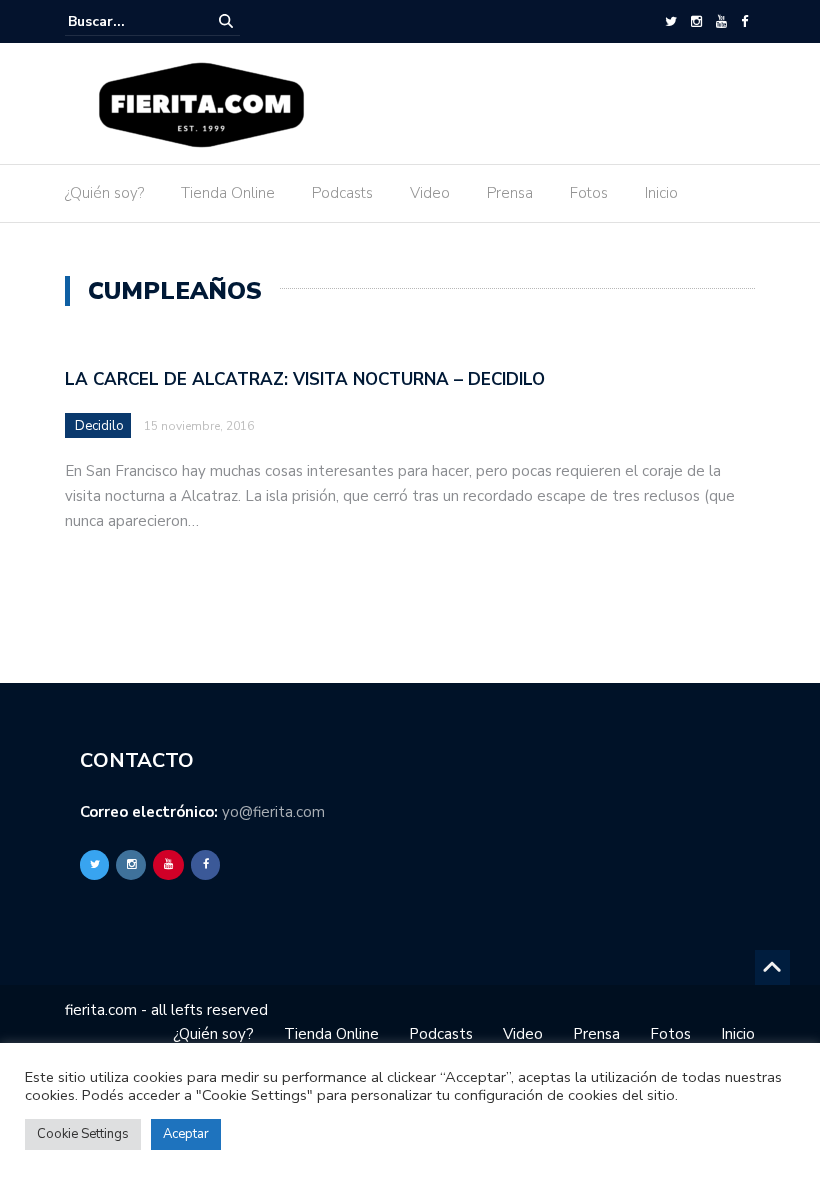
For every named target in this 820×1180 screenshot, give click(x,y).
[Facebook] (744, 22)
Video (430, 193)
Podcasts (342, 193)
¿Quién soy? (104, 193)
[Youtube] (721, 22)
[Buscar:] (129, 21)
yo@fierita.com (273, 812)
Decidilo (99, 426)
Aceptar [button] (186, 1134)
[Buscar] (226, 21)
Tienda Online (228, 193)
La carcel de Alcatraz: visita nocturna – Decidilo (305, 379)
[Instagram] (696, 22)
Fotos (589, 193)
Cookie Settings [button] (83, 1134)
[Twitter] (671, 22)
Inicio (661, 193)
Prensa (510, 193)
